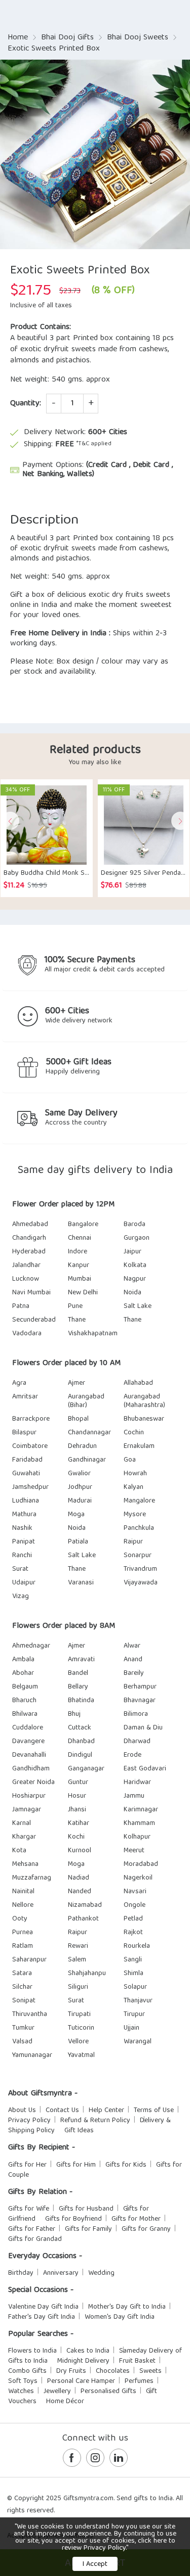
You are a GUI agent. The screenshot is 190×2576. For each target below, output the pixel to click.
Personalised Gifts (108, 2392)
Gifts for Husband (86, 2209)
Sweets (150, 2371)
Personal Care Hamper (81, 2381)
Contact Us (62, 2111)
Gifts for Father (32, 2229)
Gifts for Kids (126, 2165)
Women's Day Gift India (120, 2317)
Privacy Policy (29, 2121)
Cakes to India (88, 2351)
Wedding (101, 2273)
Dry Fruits (71, 2371)
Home (18, 38)
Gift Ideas (79, 2131)
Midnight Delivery (83, 2361)
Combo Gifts (27, 2371)
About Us (22, 2111)
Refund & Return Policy (95, 2121)
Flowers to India (32, 2351)
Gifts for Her (27, 2165)
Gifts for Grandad (35, 2239)
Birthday (21, 2273)
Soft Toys (23, 2381)
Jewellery (57, 2392)
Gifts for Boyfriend (73, 2219)
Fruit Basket (137, 2361)
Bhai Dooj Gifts (67, 38)
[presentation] (10, 821)
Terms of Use (154, 2111)
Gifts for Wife (29, 2209)
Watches (21, 2392)
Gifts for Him (76, 2165)
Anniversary (61, 2273)
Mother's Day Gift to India (127, 2307)
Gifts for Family (88, 2229)
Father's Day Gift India (42, 2317)
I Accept (95, 2564)
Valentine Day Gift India (43, 2307)
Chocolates (113, 2371)
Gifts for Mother (136, 2219)
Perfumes (139, 2381)
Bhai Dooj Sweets (138, 38)
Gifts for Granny (146, 2229)
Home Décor (65, 2402)
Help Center (106, 2111)
